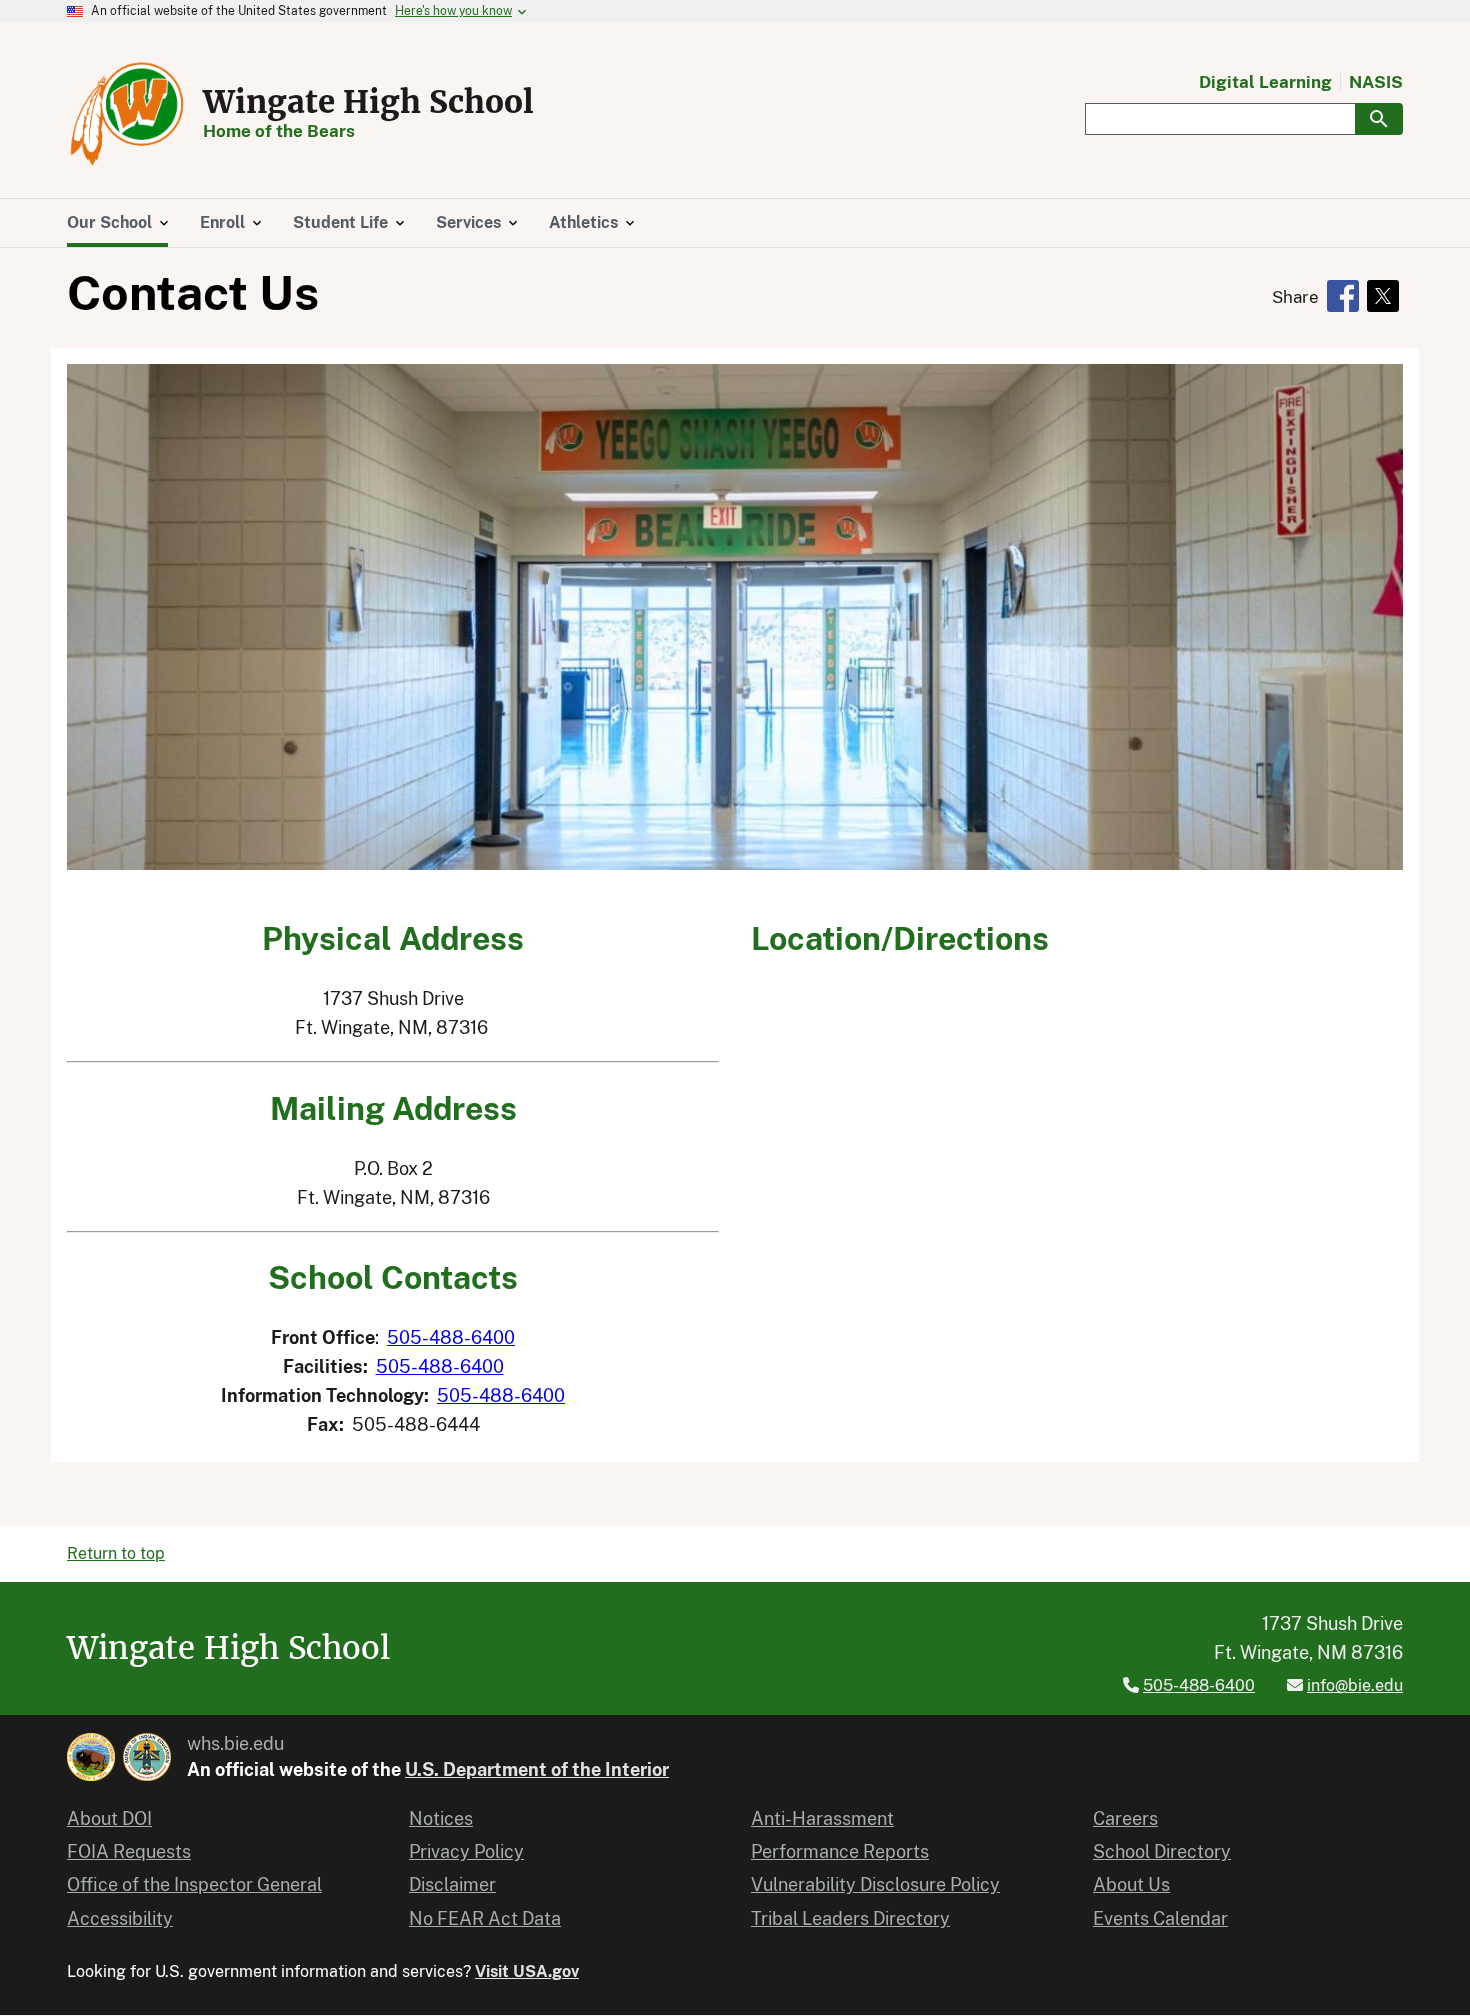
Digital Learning (1265, 82)
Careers (1125, 1818)
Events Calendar (1160, 1918)
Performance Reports (840, 1851)
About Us (1131, 1884)
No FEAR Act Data (485, 1918)
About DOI (109, 1818)
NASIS (1376, 82)
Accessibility (120, 1918)
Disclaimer (452, 1884)
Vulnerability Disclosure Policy (875, 1884)
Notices (441, 1818)
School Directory (1162, 1851)
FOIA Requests (129, 1851)
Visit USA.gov (527, 1971)
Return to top (116, 1553)
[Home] (127, 114)
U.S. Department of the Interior (537, 1769)
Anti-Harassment (822, 1818)
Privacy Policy (466, 1851)
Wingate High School (368, 102)
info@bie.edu (1355, 1685)
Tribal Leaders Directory (850, 1918)
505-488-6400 (451, 1337)
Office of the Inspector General (194, 1884)
